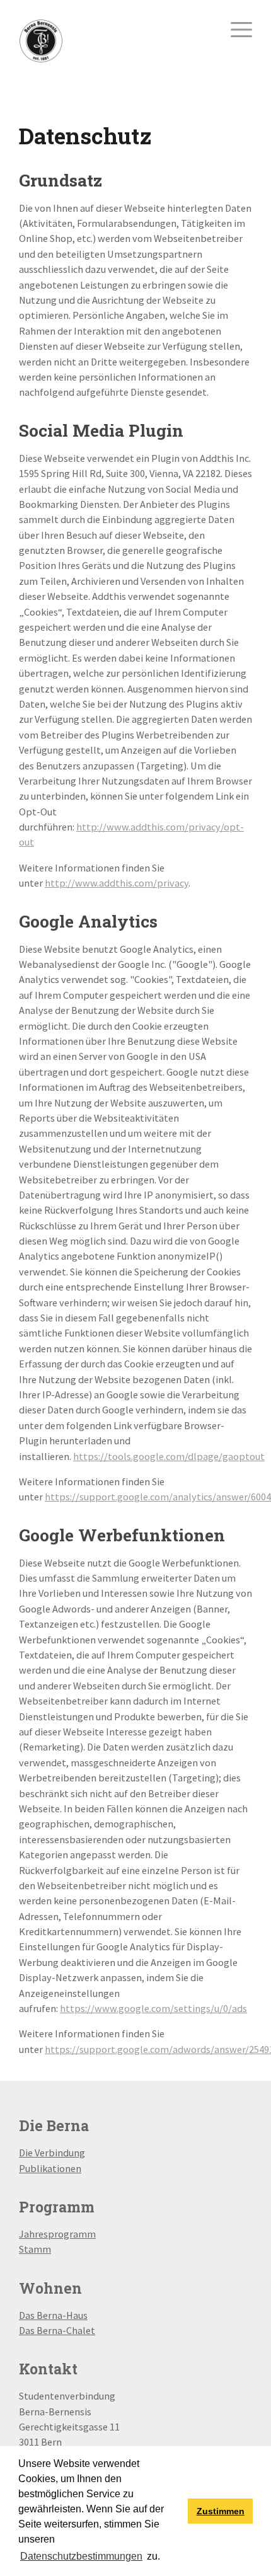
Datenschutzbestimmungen (81, 2556)
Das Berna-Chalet (57, 2330)
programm (72, 2234)
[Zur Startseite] (41, 40)
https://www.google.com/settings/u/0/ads (153, 2008)
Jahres (33, 2234)
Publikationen (50, 2168)
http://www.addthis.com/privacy (117, 883)
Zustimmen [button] (221, 2511)
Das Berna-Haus (53, 2315)
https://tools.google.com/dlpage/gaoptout (169, 1456)
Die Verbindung (52, 2153)
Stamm (35, 2249)
